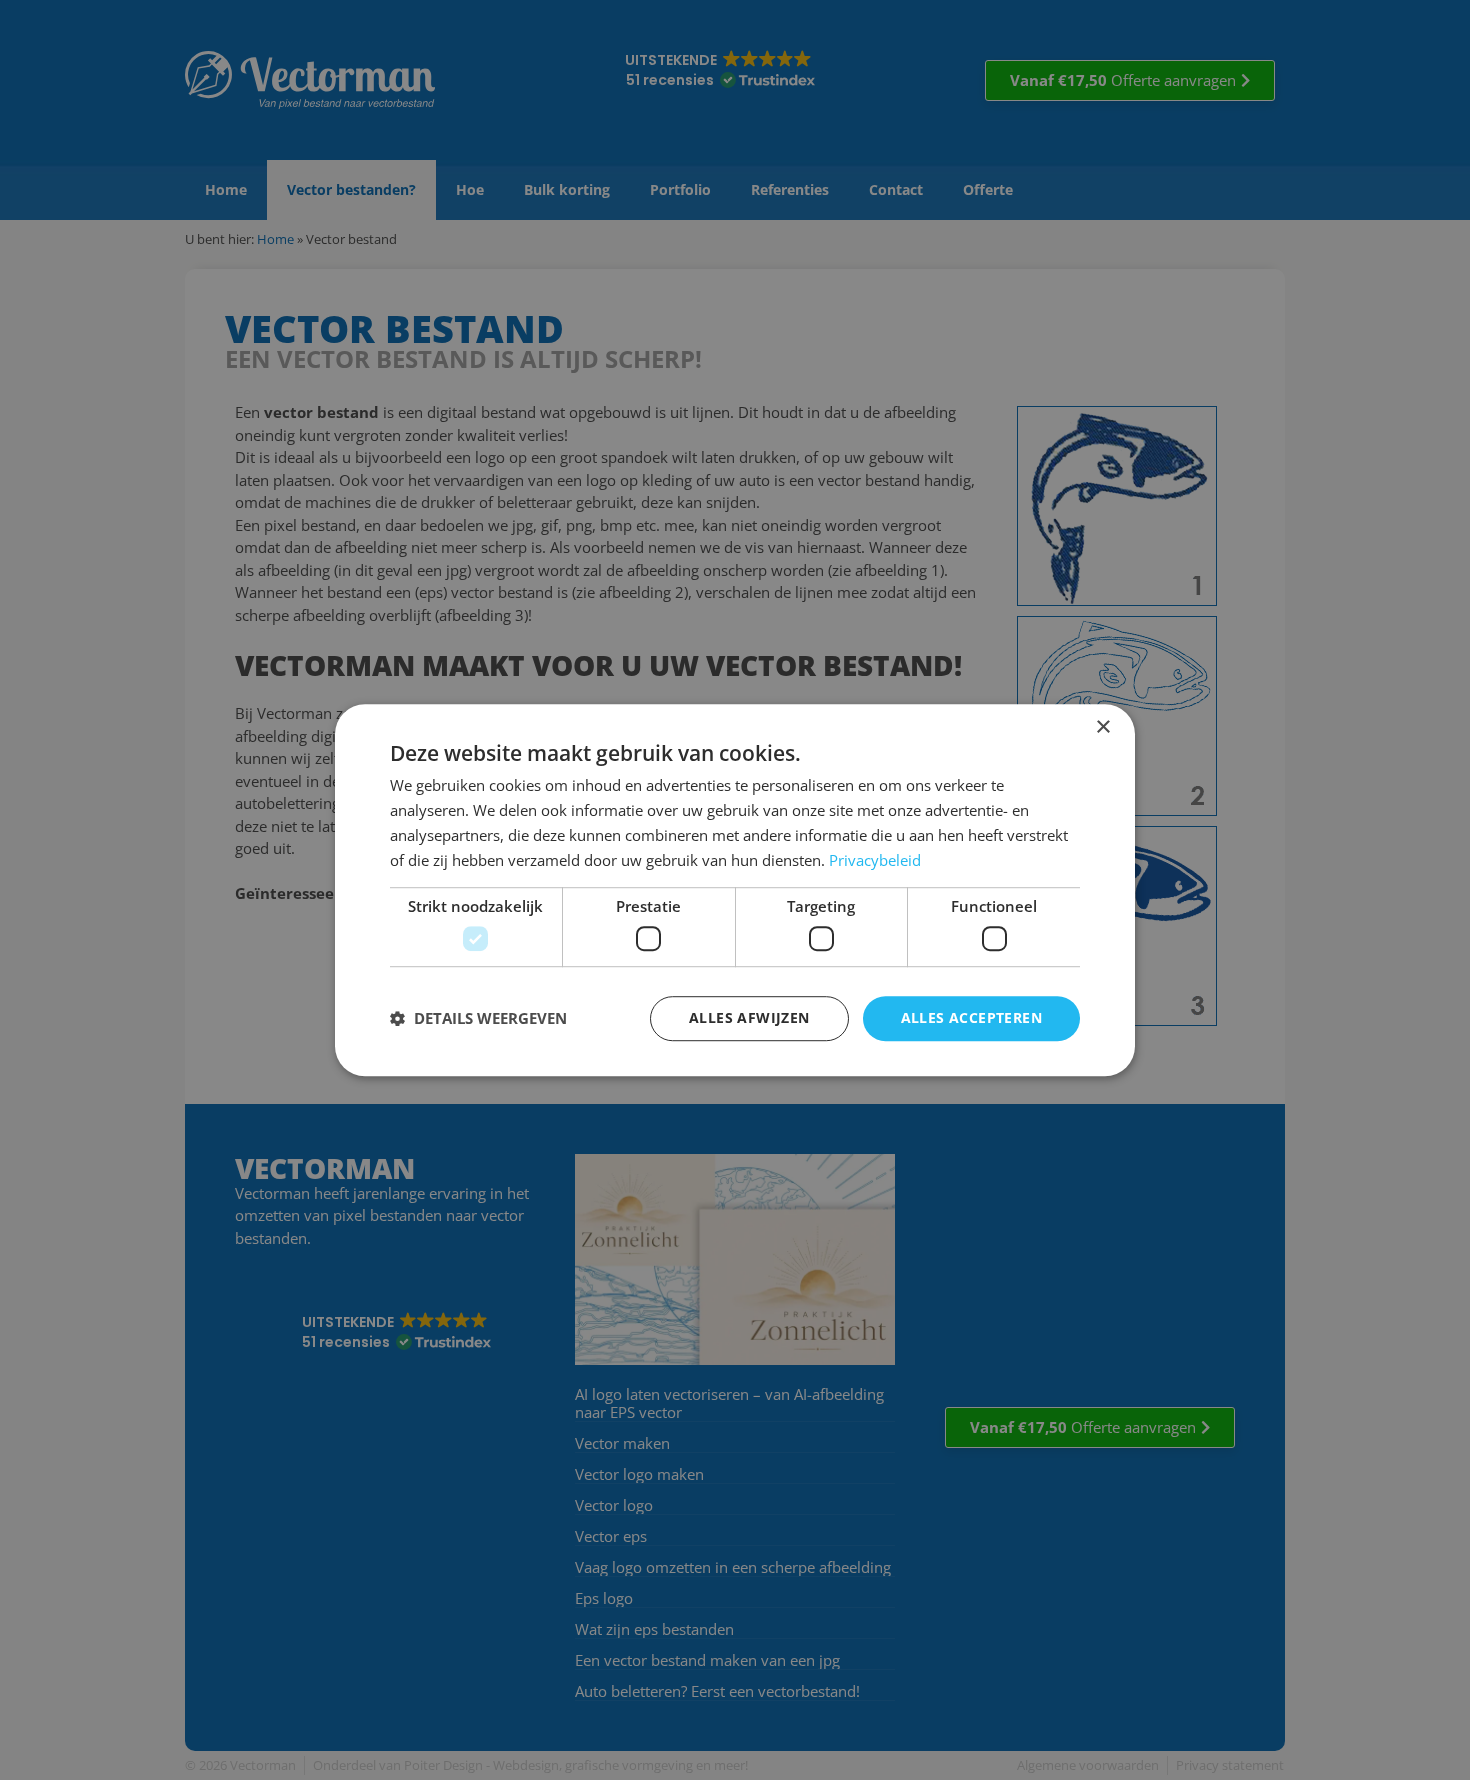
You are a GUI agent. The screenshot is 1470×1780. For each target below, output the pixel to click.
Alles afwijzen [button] (749, 1017)
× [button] (1102, 727)
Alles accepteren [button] (971, 1017)
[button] (478, 1018)
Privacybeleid (875, 860)
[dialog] (735, 890)
